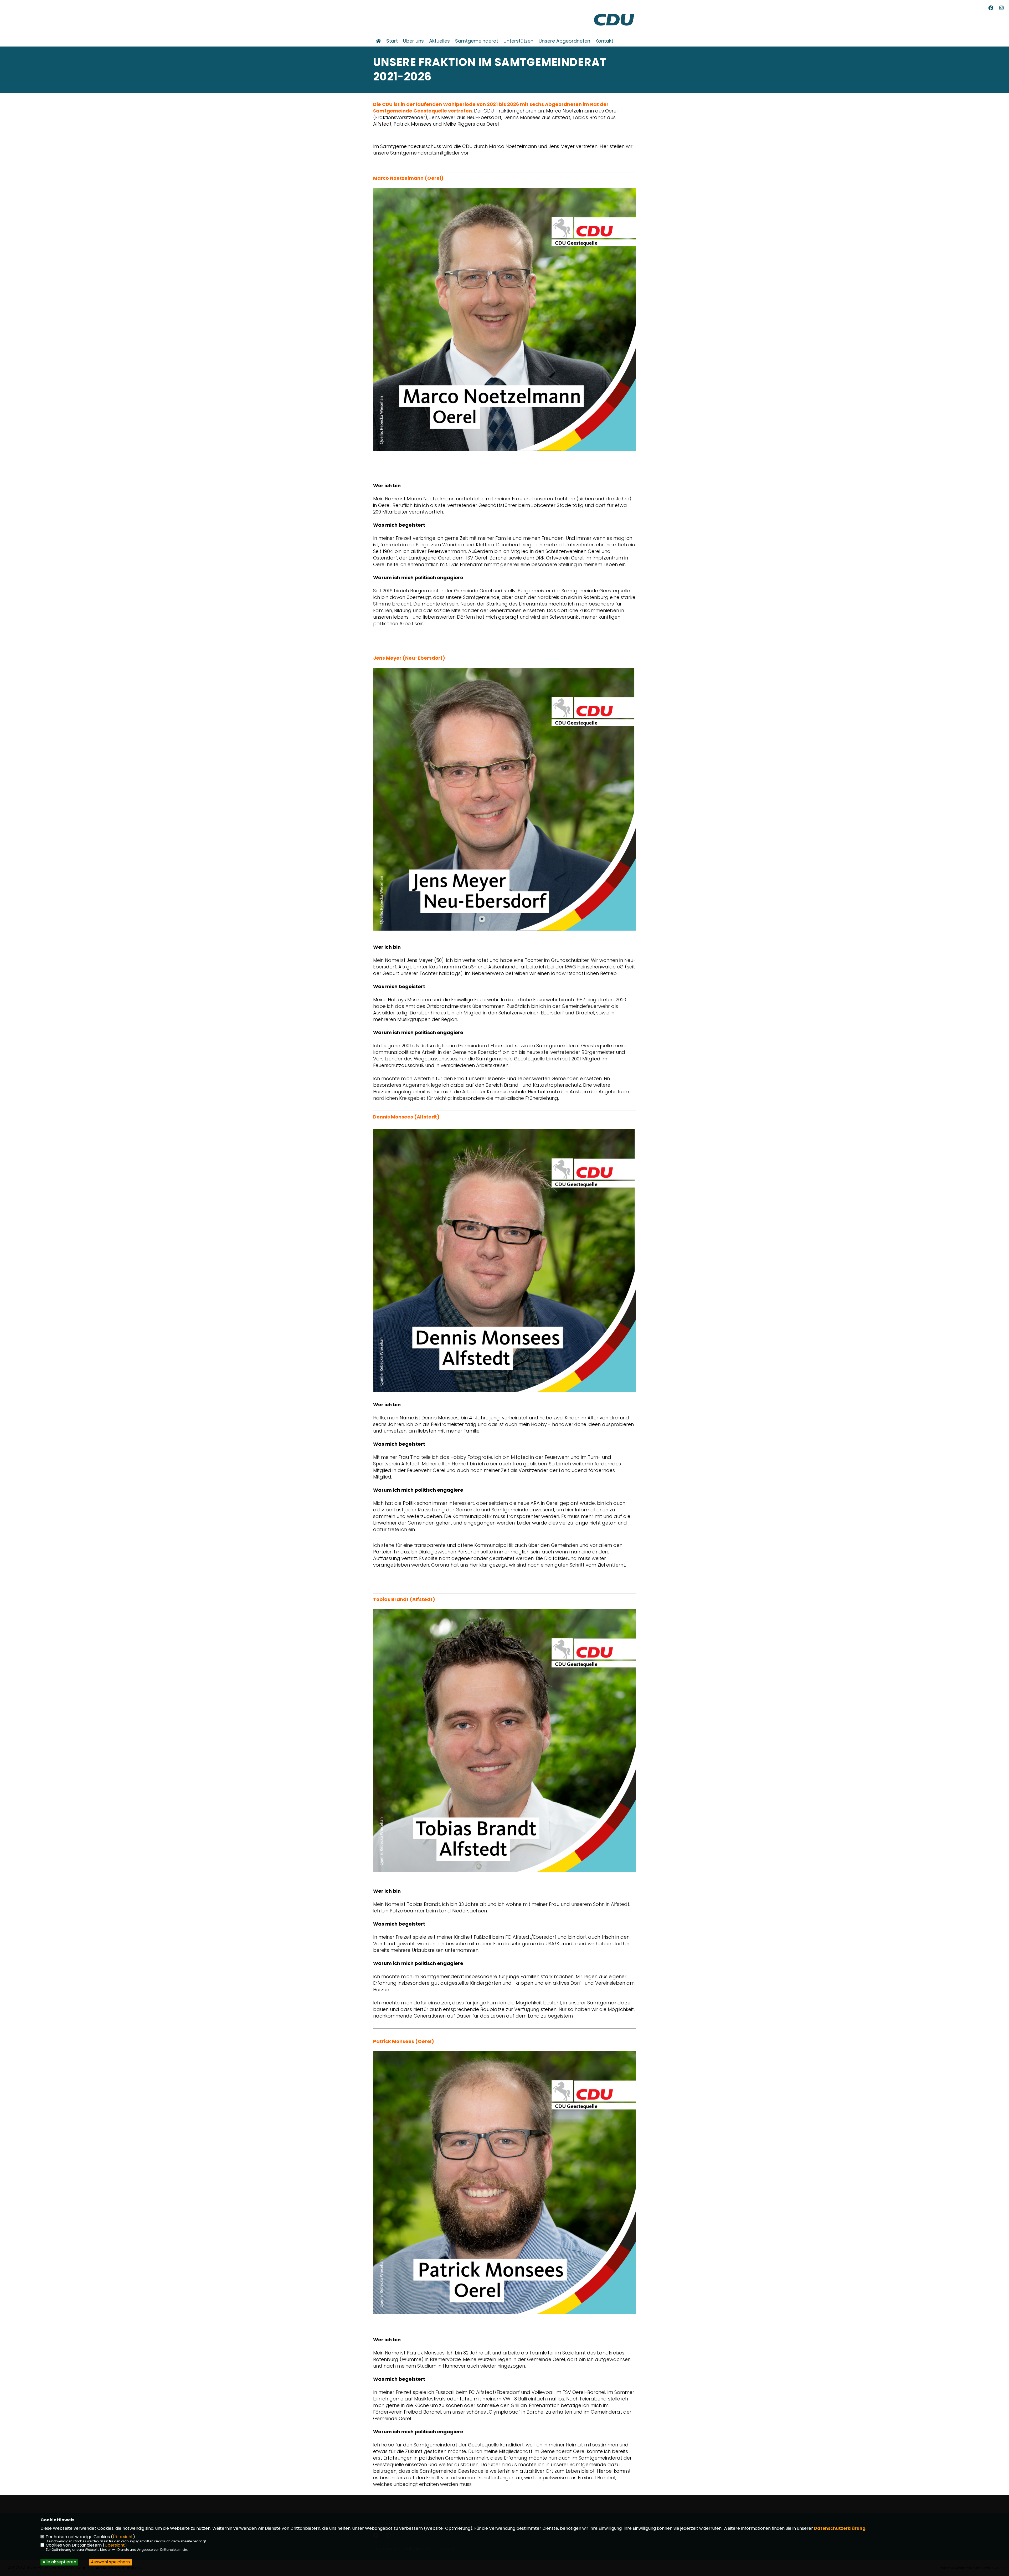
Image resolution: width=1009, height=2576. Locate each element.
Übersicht (123, 2537)
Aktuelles (439, 41)
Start (392, 41)
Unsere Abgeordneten (564, 41)
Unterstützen (518, 41)
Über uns (413, 41)
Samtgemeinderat (477, 41)
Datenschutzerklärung (840, 2528)
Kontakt (604, 41)
